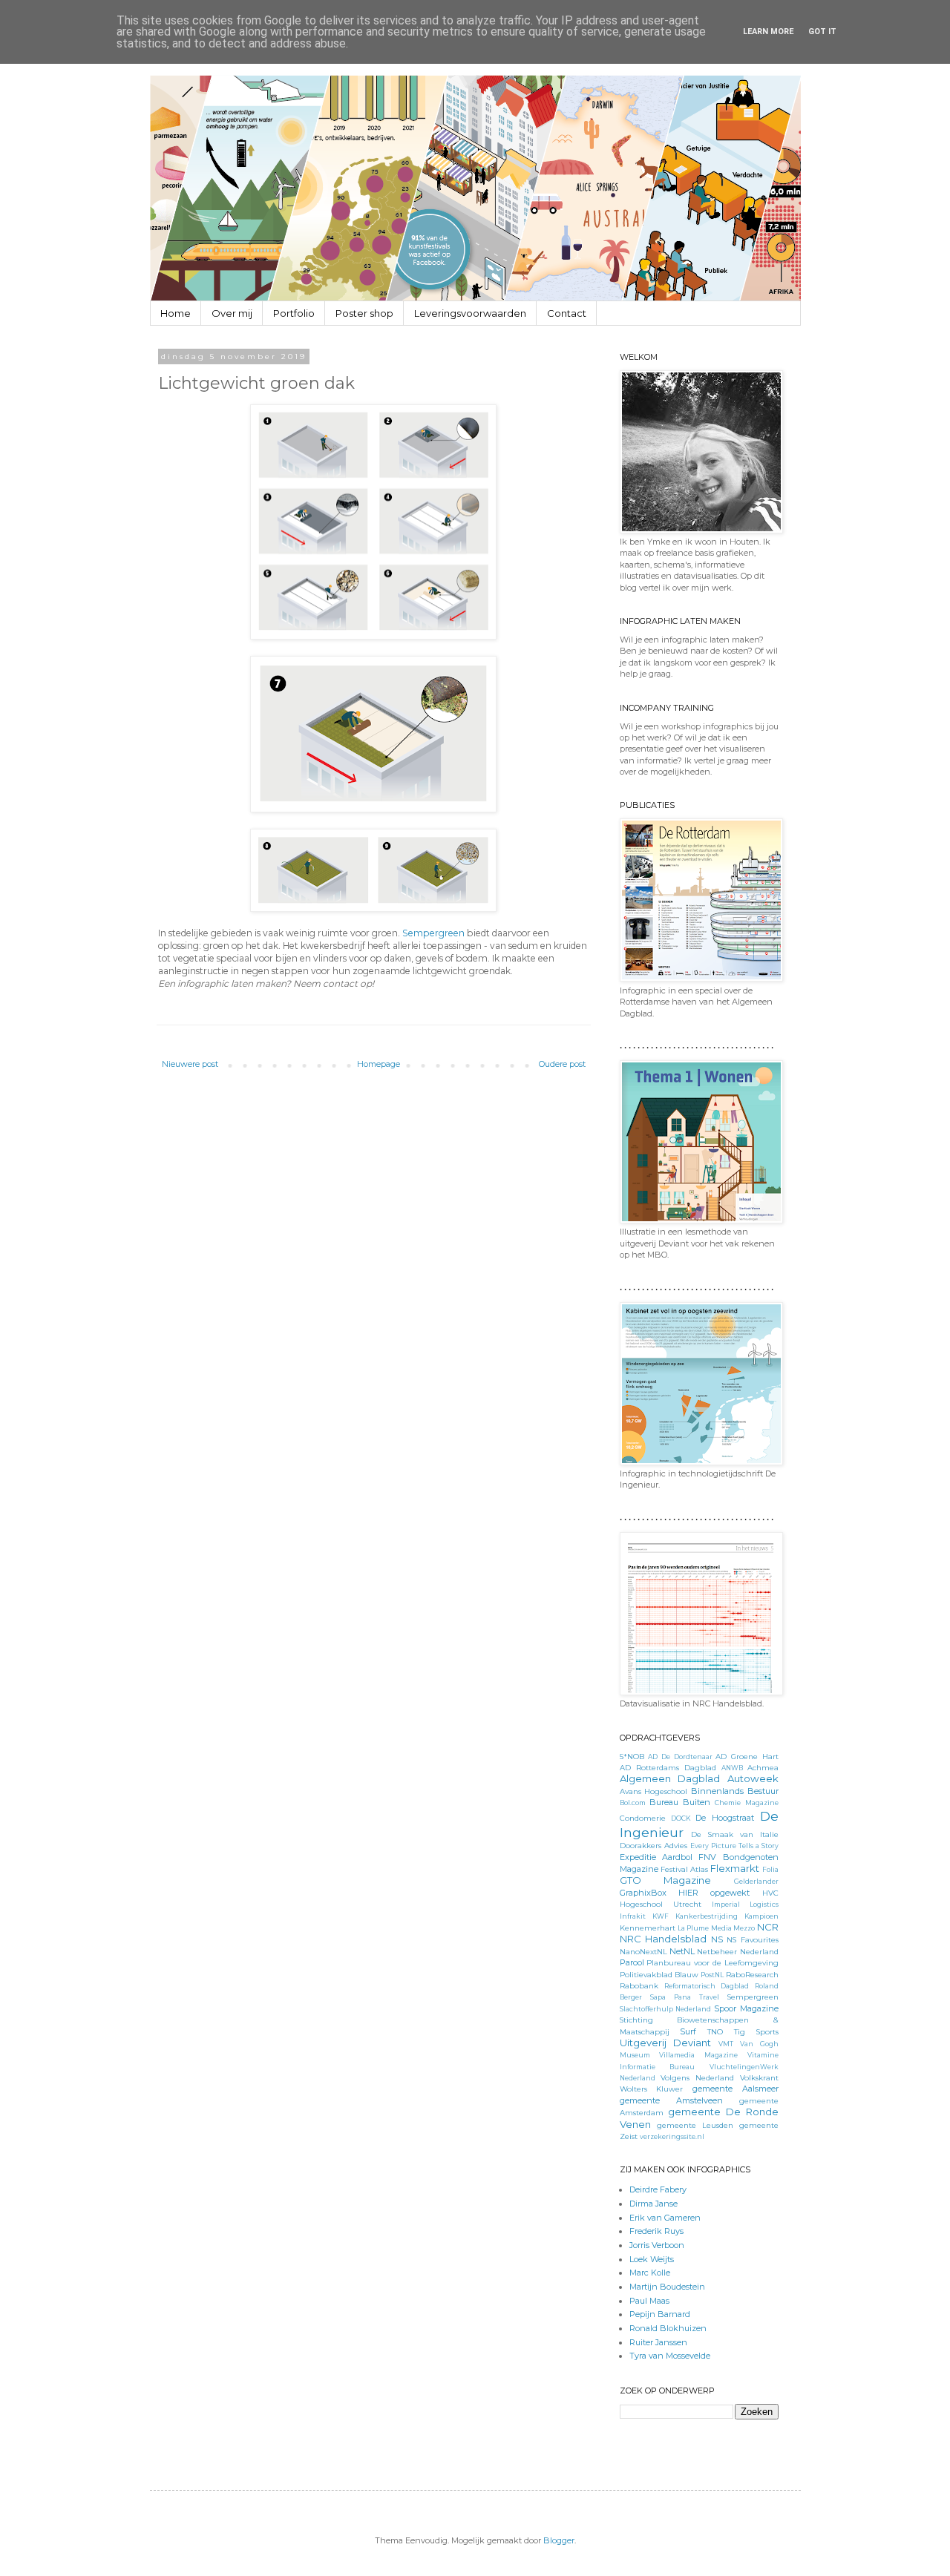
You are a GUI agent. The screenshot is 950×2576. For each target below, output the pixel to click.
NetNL (682, 1951)
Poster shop (364, 313)
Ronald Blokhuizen (668, 2328)
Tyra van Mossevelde (670, 2356)
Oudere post (562, 1064)
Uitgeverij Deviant (666, 2043)
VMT (726, 2044)
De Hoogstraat (725, 1818)
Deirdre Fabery (658, 2189)
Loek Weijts (652, 2259)
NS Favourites (753, 1939)
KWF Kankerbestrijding (695, 1916)
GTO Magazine (666, 1880)
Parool (632, 1962)
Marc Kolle (650, 2273)
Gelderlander (756, 1881)
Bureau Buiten (680, 1802)
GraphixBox (643, 1893)
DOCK (681, 1818)
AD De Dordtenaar (680, 1757)
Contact (567, 313)
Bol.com (633, 1803)
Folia (770, 1869)
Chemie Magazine (746, 1803)
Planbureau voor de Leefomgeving (712, 1962)
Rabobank (639, 1985)
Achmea (763, 1767)
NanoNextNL (643, 1951)
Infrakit (633, 1916)
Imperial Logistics (745, 1904)
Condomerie (643, 1818)
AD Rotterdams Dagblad (668, 1767)
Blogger (559, 2540)
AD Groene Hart (747, 1756)
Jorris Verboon (657, 2245)
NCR (768, 1927)
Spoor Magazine (746, 2008)
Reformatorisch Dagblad (707, 1986)
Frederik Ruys (656, 2231)
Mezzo (744, 1928)
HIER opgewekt (714, 1893)
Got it (822, 32)
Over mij (232, 313)
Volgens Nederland (697, 2077)
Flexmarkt (735, 1868)
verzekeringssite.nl (672, 2136)
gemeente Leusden (695, 2125)
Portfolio (294, 313)
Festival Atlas (684, 1869)
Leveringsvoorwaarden (470, 313)
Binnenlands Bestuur (735, 1791)
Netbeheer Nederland (737, 1951)
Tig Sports (756, 2031)
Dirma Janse (653, 2204)
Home (176, 313)
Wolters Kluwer (652, 2089)
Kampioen (761, 1916)
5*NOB (632, 1756)
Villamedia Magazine (698, 2055)
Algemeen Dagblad (670, 1778)
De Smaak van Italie (734, 1834)
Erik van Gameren (665, 2218)
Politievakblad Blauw (659, 1974)
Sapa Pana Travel (685, 1997)
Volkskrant (759, 2077)
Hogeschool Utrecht (661, 1904)
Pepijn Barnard (660, 2314)
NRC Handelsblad (664, 1939)
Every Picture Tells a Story (734, 1846)
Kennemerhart (648, 1928)
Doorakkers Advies (653, 1845)
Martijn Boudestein (667, 2287)
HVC (770, 1893)
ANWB (732, 1768)
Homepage (379, 1064)
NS (717, 1939)
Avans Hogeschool (654, 1791)
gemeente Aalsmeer (736, 2089)
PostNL (712, 1975)
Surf (688, 2031)
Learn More (768, 32)
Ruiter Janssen (658, 2342)
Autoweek (753, 1778)
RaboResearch (752, 1974)
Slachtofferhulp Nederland (666, 2009)
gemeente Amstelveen (671, 2100)
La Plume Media (705, 1928)
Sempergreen (433, 933)
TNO (715, 2031)
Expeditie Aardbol (656, 1857)
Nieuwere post (190, 1064)
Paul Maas (649, 2301)
